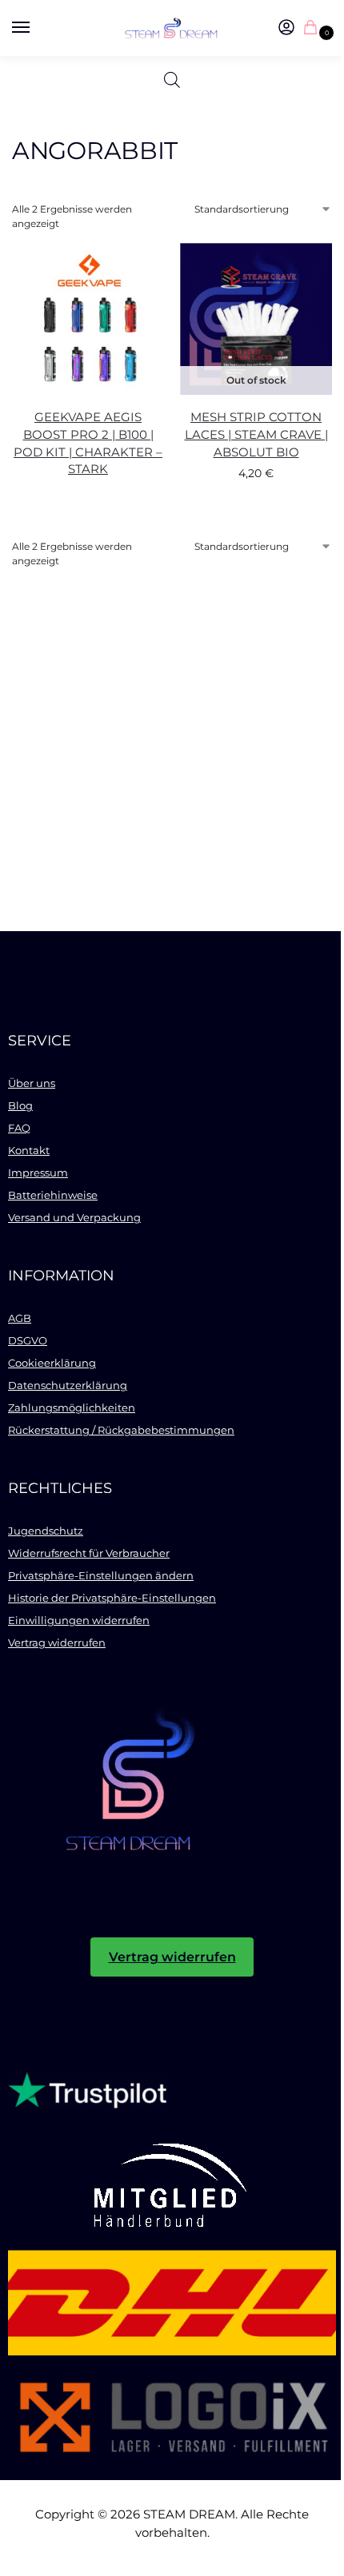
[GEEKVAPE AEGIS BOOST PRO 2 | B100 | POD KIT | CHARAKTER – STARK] (88, 319)
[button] (314, 28)
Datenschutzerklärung (68, 1385)
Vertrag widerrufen (57, 1642)
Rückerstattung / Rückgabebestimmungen (121, 1430)
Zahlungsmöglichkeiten (72, 1407)
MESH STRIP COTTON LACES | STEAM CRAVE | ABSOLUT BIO (256, 435)
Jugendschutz (46, 1531)
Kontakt (29, 1150)
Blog (20, 1105)
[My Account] (286, 28)
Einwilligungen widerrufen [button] (79, 1620)
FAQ (19, 1128)
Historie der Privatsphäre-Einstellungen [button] (112, 1598)
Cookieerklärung (52, 1363)
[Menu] (36, 28)
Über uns (32, 1083)
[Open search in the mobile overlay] (172, 80)
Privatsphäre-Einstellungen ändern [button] (101, 1575)
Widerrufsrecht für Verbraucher (89, 1553)
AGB (20, 1318)
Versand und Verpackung (74, 1217)
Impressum (38, 1173)
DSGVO (28, 1340)
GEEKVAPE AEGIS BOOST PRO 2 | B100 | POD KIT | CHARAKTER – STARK (88, 444)
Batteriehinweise (53, 1195)
